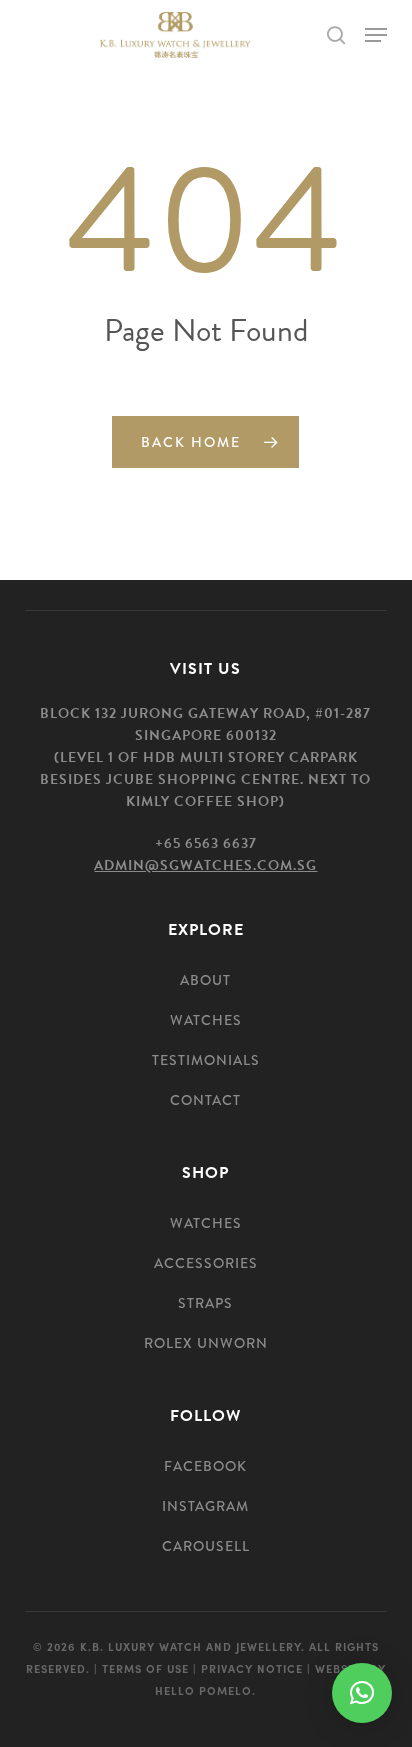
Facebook (205, 1466)
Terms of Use (145, 1668)
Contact (205, 1100)
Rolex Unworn (206, 1343)
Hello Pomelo (203, 1690)
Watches (206, 1020)
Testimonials (206, 1060)
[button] (376, 35)
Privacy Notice (252, 1668)
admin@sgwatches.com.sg (205, 865)
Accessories (206, 1263)
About (205, 980)
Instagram (205, 1506)
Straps (205, 1303)
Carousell (206, 1546)
